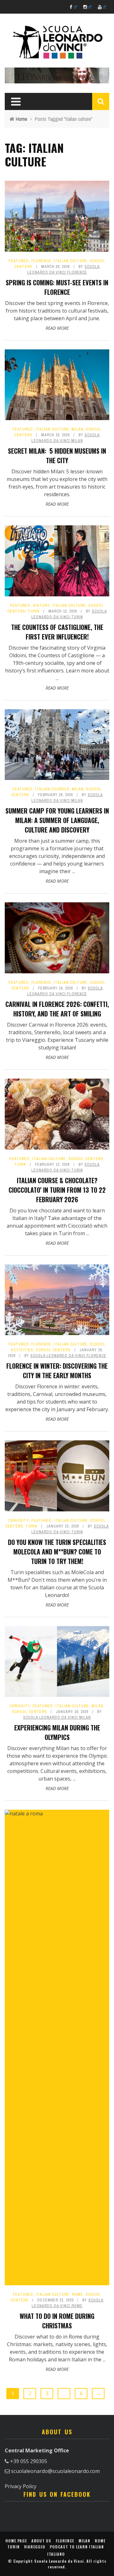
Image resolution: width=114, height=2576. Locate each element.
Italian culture (71, 261)
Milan (77, 429)
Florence (41, 261)
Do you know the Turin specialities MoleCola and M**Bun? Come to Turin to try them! (57, 1552)
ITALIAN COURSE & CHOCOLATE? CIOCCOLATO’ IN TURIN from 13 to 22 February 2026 (57, 1190)
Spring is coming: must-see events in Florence (57, 287)
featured (19, 261)
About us (41, 2541)
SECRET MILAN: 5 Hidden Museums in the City (57, 456)
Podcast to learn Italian (77, 2547)
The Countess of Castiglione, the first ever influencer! (57, 632)
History (41, 606)
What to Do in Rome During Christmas (57, 2321)
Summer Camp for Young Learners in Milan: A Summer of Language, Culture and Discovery (57, 820)
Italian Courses (52, 789)
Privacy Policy (21, 2486)
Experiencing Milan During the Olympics (57, 1732)
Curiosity (19, 1521)
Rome (77, 2294)
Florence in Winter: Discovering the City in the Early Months (57, 1371)
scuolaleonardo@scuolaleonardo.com (55, 2471)
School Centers (86, 1159)
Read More (57, 328)
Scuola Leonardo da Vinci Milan (57, 1717)
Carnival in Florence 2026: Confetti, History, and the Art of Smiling (57, 1009)
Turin (34, 611)
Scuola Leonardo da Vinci (59, 2561)
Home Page (16, 2541)
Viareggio (35, 2547)
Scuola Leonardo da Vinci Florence (68, 1356)
